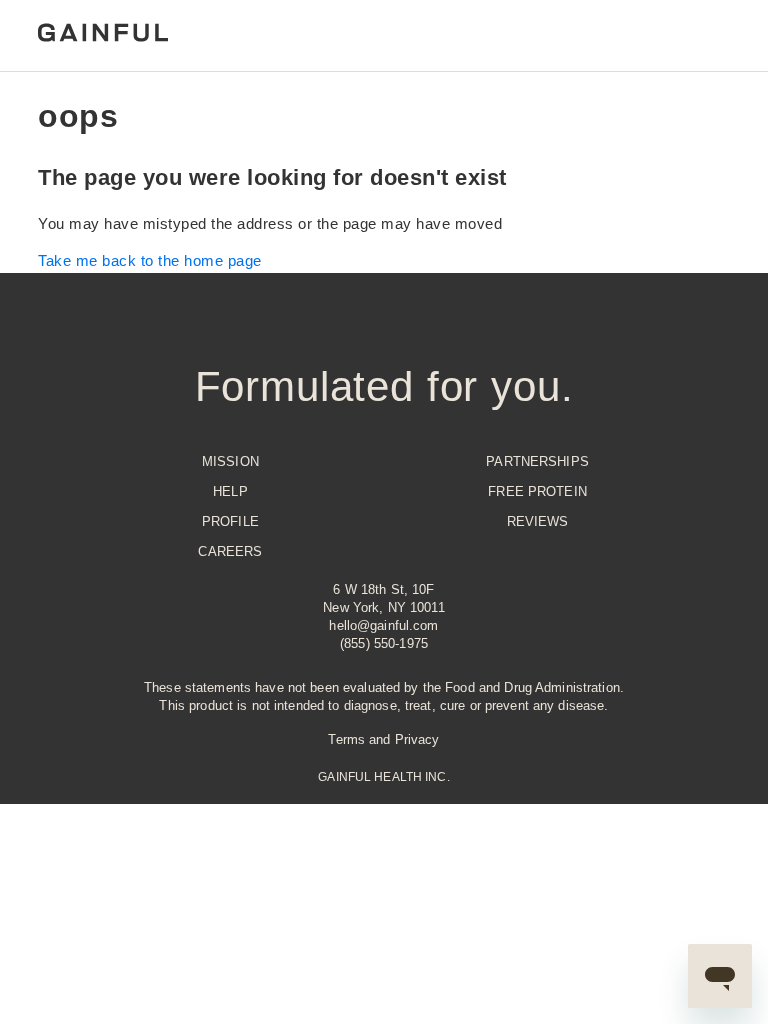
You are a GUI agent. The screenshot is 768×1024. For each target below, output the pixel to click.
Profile (230, 521)
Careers (230, 551)
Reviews (538, 521)
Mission (230, 461)
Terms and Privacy (383, 739)
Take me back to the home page (150, 260)
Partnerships (537, 461)
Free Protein (537, 491)
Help (230, 491)
